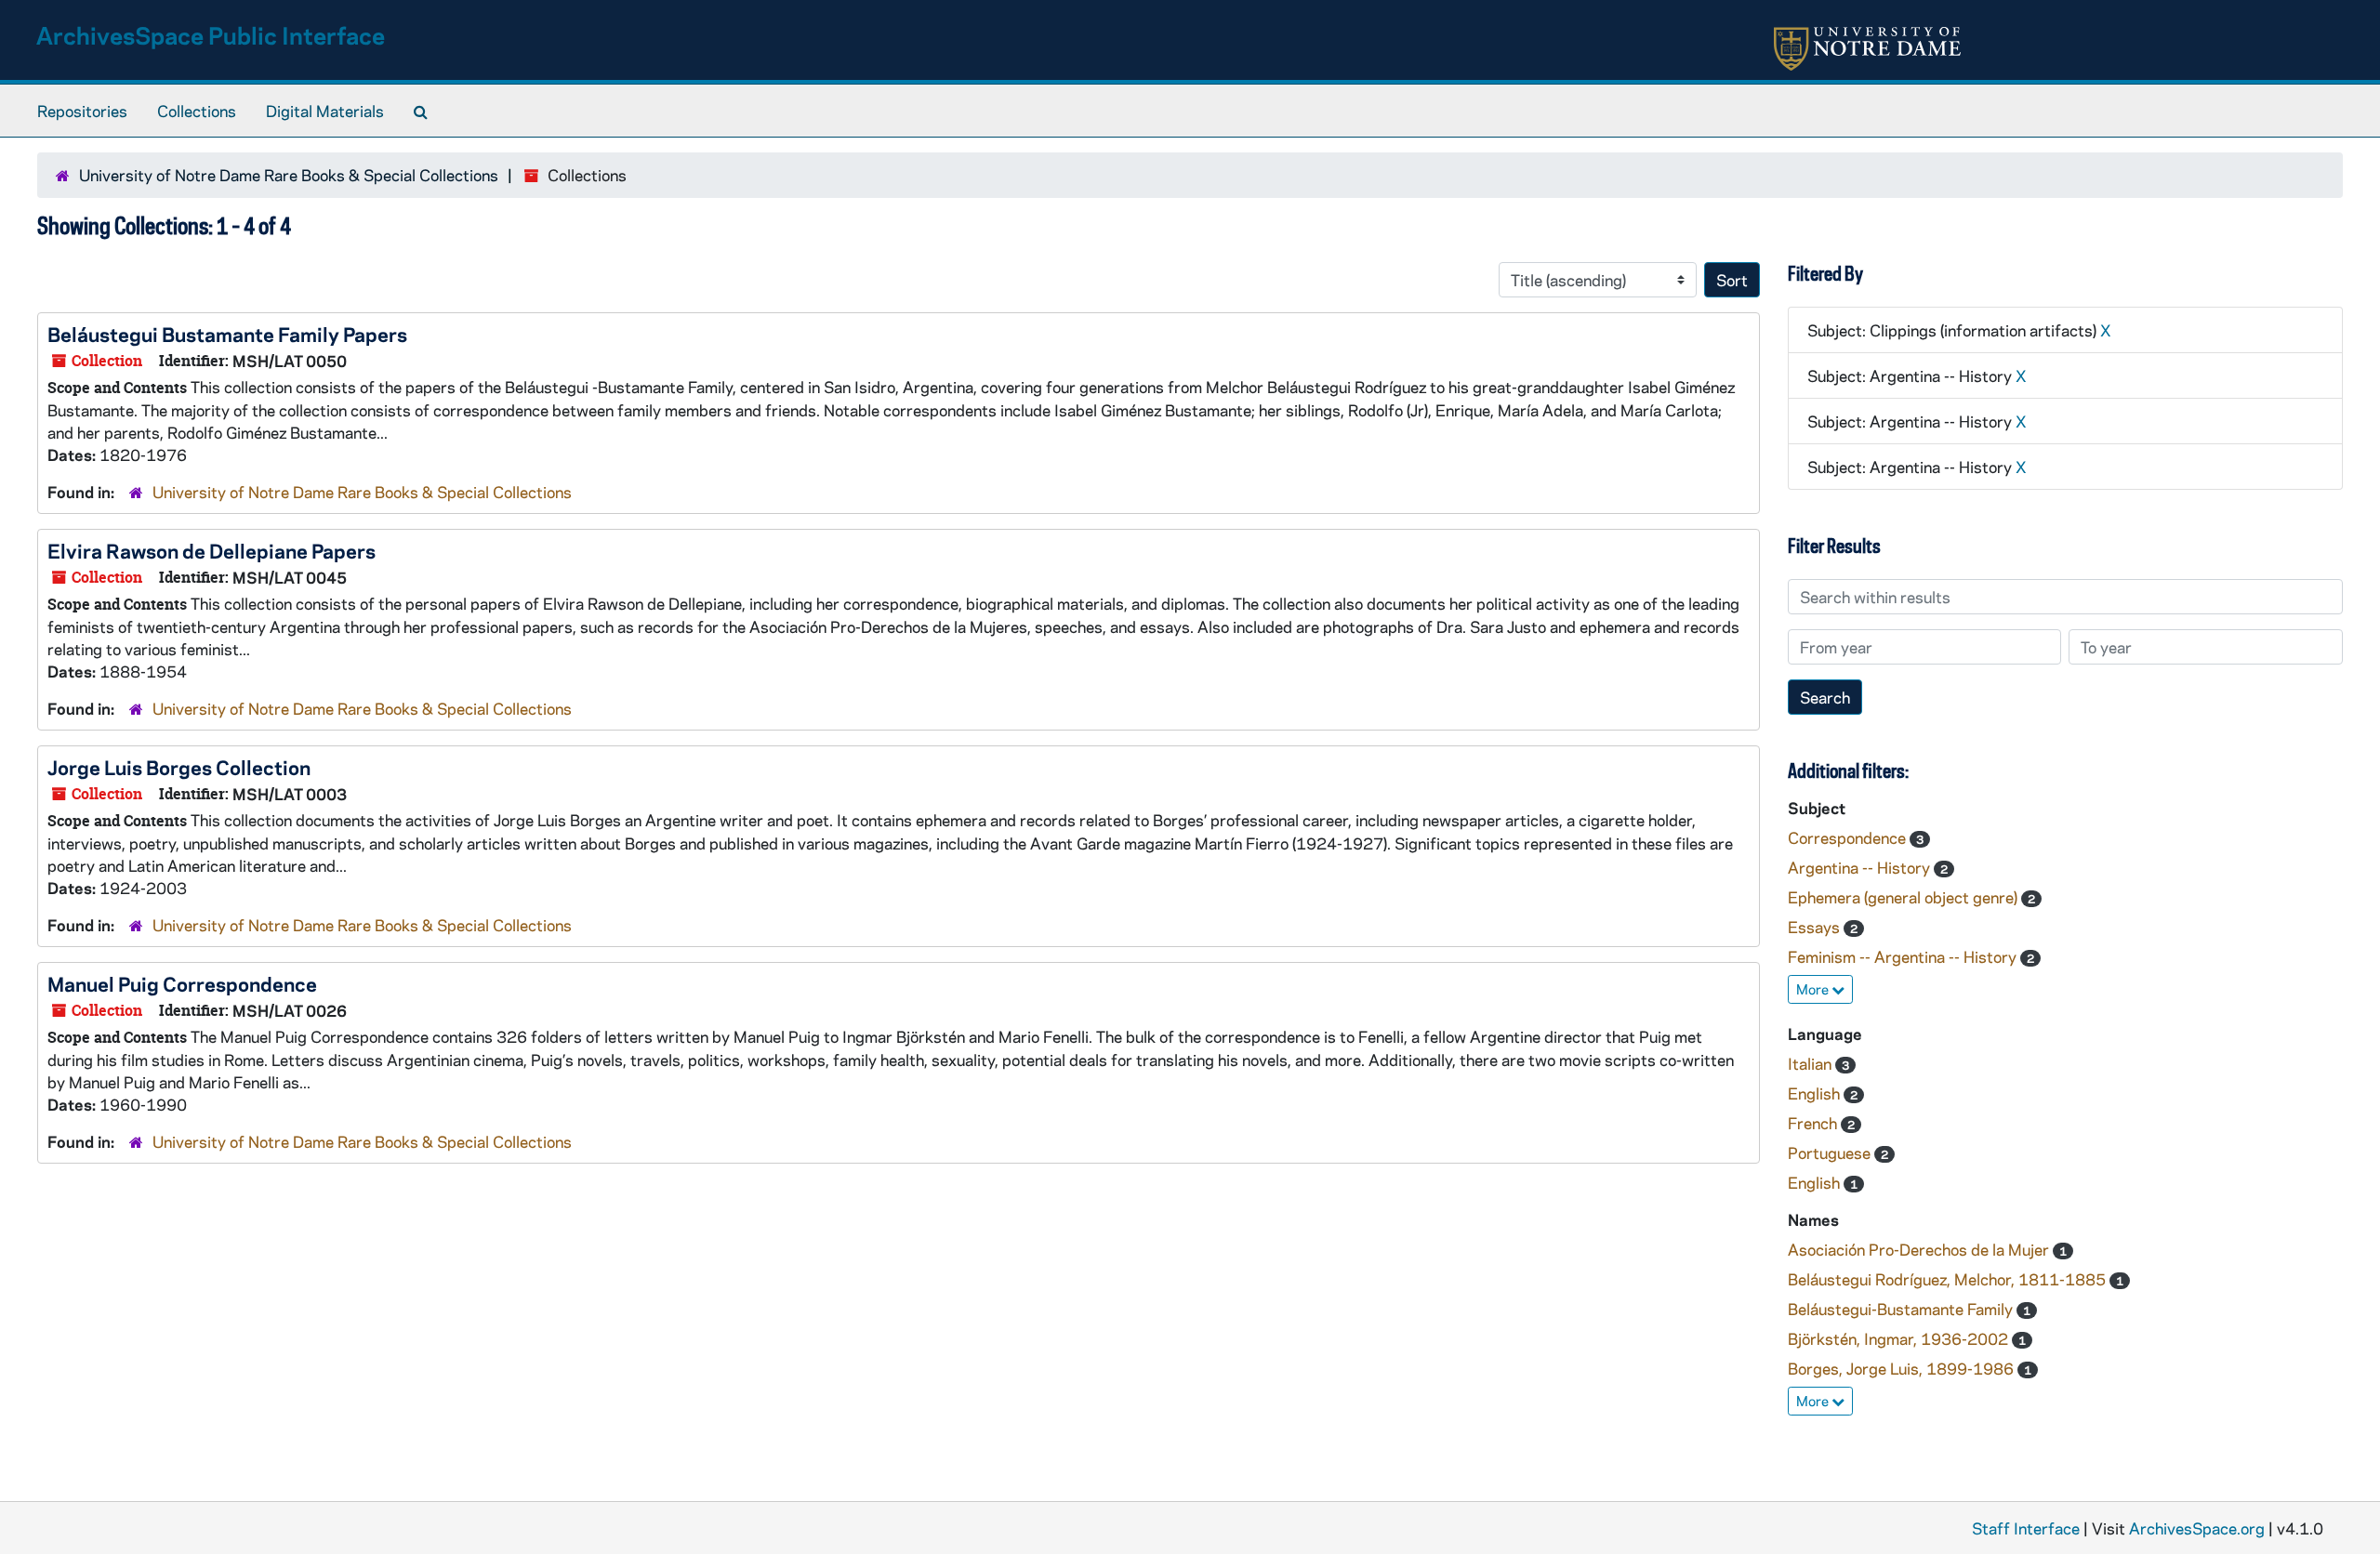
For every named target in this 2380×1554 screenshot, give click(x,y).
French (1814, 1123)
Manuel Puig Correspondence (182, 983)
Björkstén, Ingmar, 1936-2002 (1900, 1338)
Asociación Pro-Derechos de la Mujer (1920, 1249)
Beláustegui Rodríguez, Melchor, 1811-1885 (1949, 1279)
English (1816, 1093)
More (1814, 989)
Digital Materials (325, 111)
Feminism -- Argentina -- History (1904, 956)
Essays (1816, 927)
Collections (197, 111)
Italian (1811, 1063)
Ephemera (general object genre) (1904, 897)
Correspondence (1849, 837)
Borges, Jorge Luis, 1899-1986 (1903, 1368)
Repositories (82, 111)
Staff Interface (2026, 1528)
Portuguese (1831, 1152)
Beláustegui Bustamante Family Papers (227, 334)
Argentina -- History (1861, 867)
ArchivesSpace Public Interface (211, 35)
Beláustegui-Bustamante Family (1902, 1309)
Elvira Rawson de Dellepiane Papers (212, 550)
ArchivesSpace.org (2197, 1528)
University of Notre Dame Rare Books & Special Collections (289, 175)
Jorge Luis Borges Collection (179, 767)
